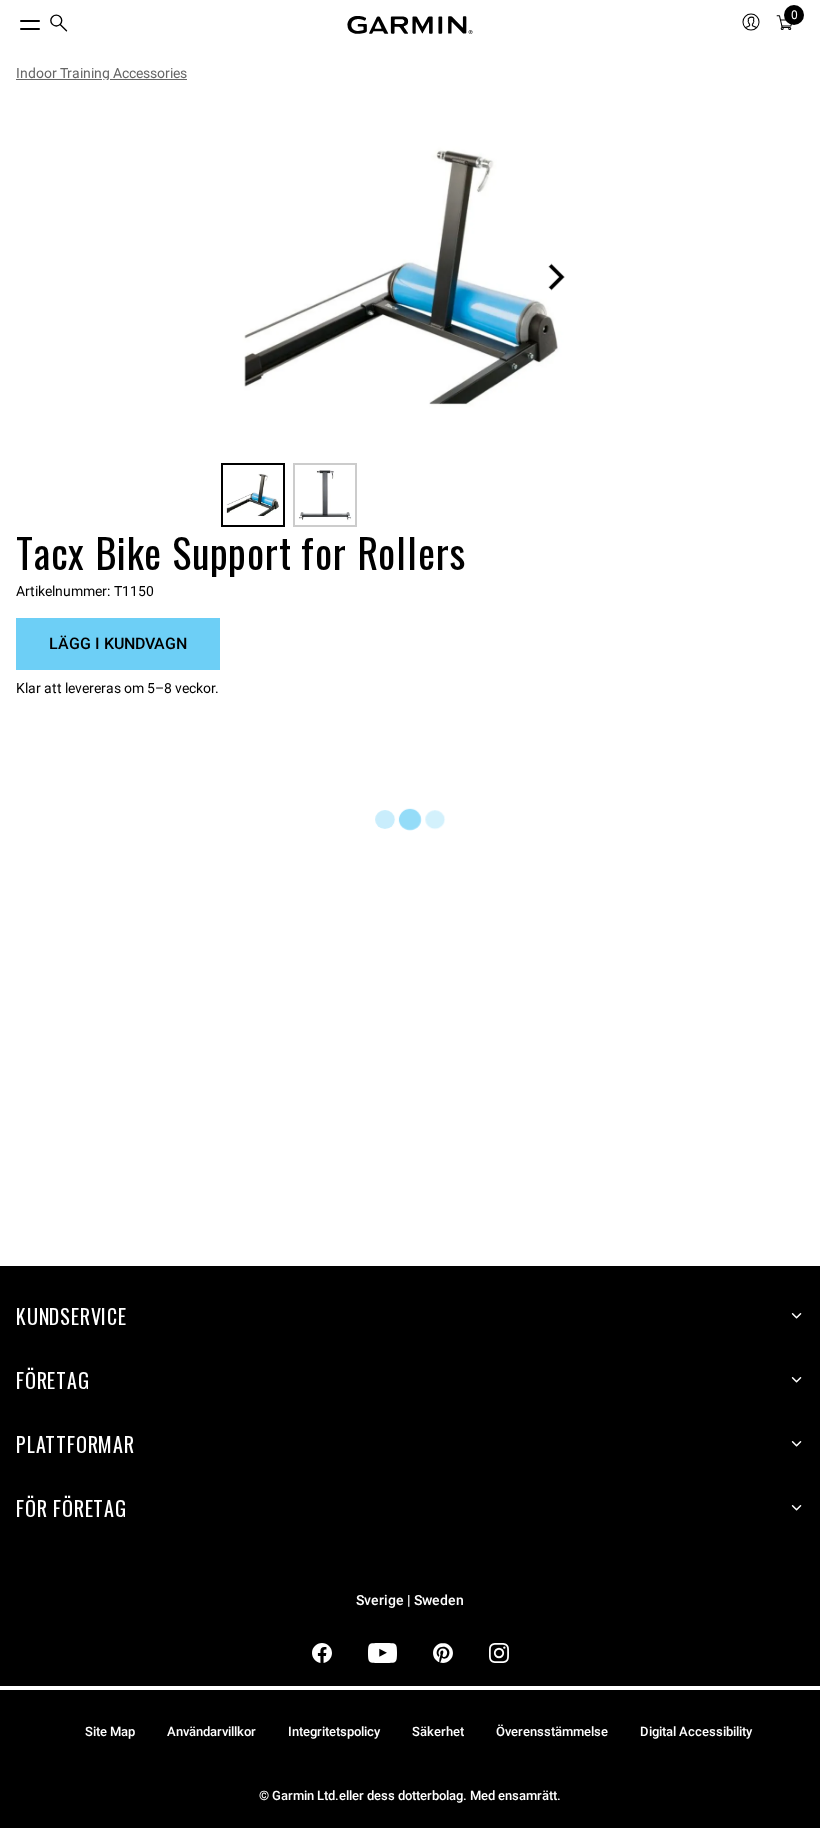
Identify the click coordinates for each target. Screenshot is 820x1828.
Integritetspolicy (334, 1731)
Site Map (110, 1731)
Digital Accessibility (696, 1731)
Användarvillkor (211, 1731)
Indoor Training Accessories (101, 73)
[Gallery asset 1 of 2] (402, 277)
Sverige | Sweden (410, 1600)
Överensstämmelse (552, 1731)
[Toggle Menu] (12, 20)
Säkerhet (438, 1731)
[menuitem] (59, 25)
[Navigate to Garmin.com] (410, 25)
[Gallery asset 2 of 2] (325, 495)
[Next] (556, 277)
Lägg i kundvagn (118, 643)
